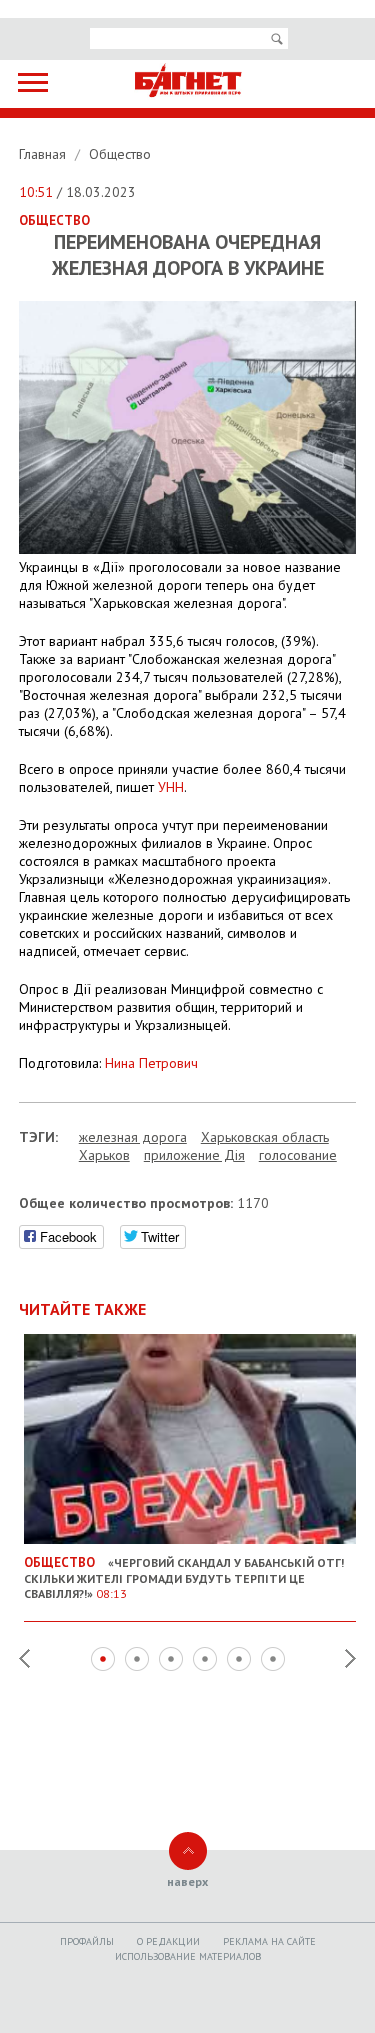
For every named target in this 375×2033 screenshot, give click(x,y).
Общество (120, 154)
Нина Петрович (151, 1063)
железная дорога (133, 1137)
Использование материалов (188, 1956)
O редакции (168, 1941)
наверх (187, 1881)
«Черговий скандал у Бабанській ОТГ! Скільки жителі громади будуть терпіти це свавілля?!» (184, 1577)
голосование (298, 1155)
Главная (44, 154)
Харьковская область (265, 1137)
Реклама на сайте (269, 1941)
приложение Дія (194, 1155)
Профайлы (87, 1941)
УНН (171, 787)
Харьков (104, 1155)
